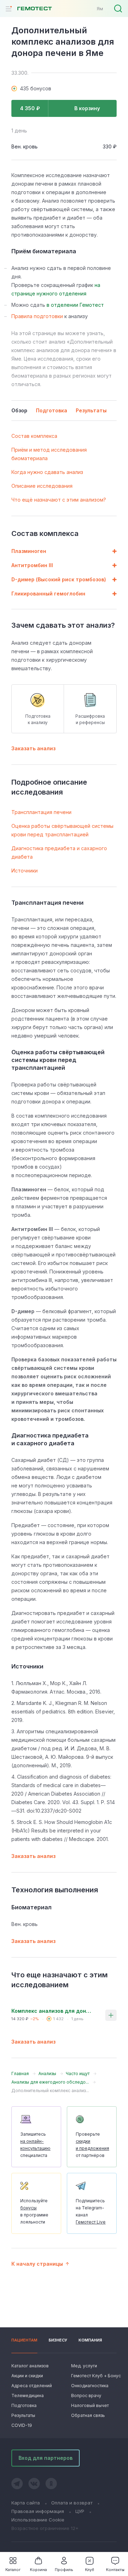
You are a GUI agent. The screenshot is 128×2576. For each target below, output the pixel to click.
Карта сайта (26, 2503)
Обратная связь (88, 2415)
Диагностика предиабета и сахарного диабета (59, 852)
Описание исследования (42, 486)
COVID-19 (22, 2425)
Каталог (13, 2570)
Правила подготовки (37, 316)
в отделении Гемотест (75, 305)
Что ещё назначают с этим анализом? (59, 500)
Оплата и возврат (72, 2503)
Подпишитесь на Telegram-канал (91, 2211)
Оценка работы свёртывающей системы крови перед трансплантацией (62, 830)
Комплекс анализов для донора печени (53, 2011)
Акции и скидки (27, 2376)
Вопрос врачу (86, 2396)
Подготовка (24, 2405)
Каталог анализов (30, 2366)
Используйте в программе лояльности (34, 2211)
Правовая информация (38, 2511)
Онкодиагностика (90, 2386)
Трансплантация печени (41, 812)
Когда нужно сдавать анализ (47, 472)
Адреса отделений (32, 2386)
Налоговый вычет (90, 2405)
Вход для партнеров (46, 2458)
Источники (25, 871)
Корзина (38, 2570)
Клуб (90, 2570)
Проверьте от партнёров (92, 2145)
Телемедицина (28, 2396)
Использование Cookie (38, 2520)
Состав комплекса (34, 436)
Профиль (64, 2570)
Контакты (115, 2570)
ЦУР (80, 2511)
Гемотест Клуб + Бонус (94, 2376)
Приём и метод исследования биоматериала (49, 454)
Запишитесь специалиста (35, 2145)
